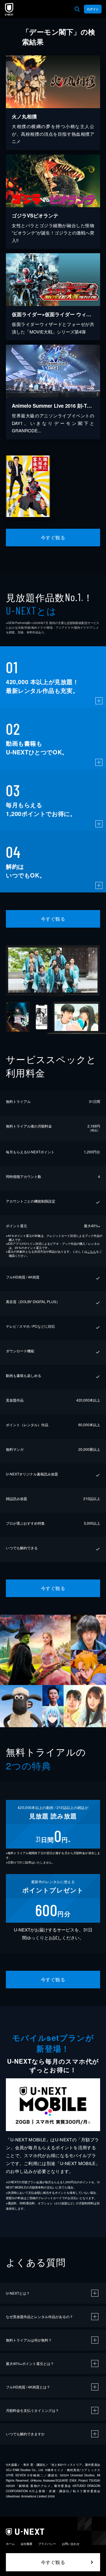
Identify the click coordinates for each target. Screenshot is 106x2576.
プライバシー (47, 2544)
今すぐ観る (53, 537)
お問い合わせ (71, 2544)
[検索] (77, 9)
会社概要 (26, 2544)
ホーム (10, 2544)
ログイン (93, 9)
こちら (92, 1252)
